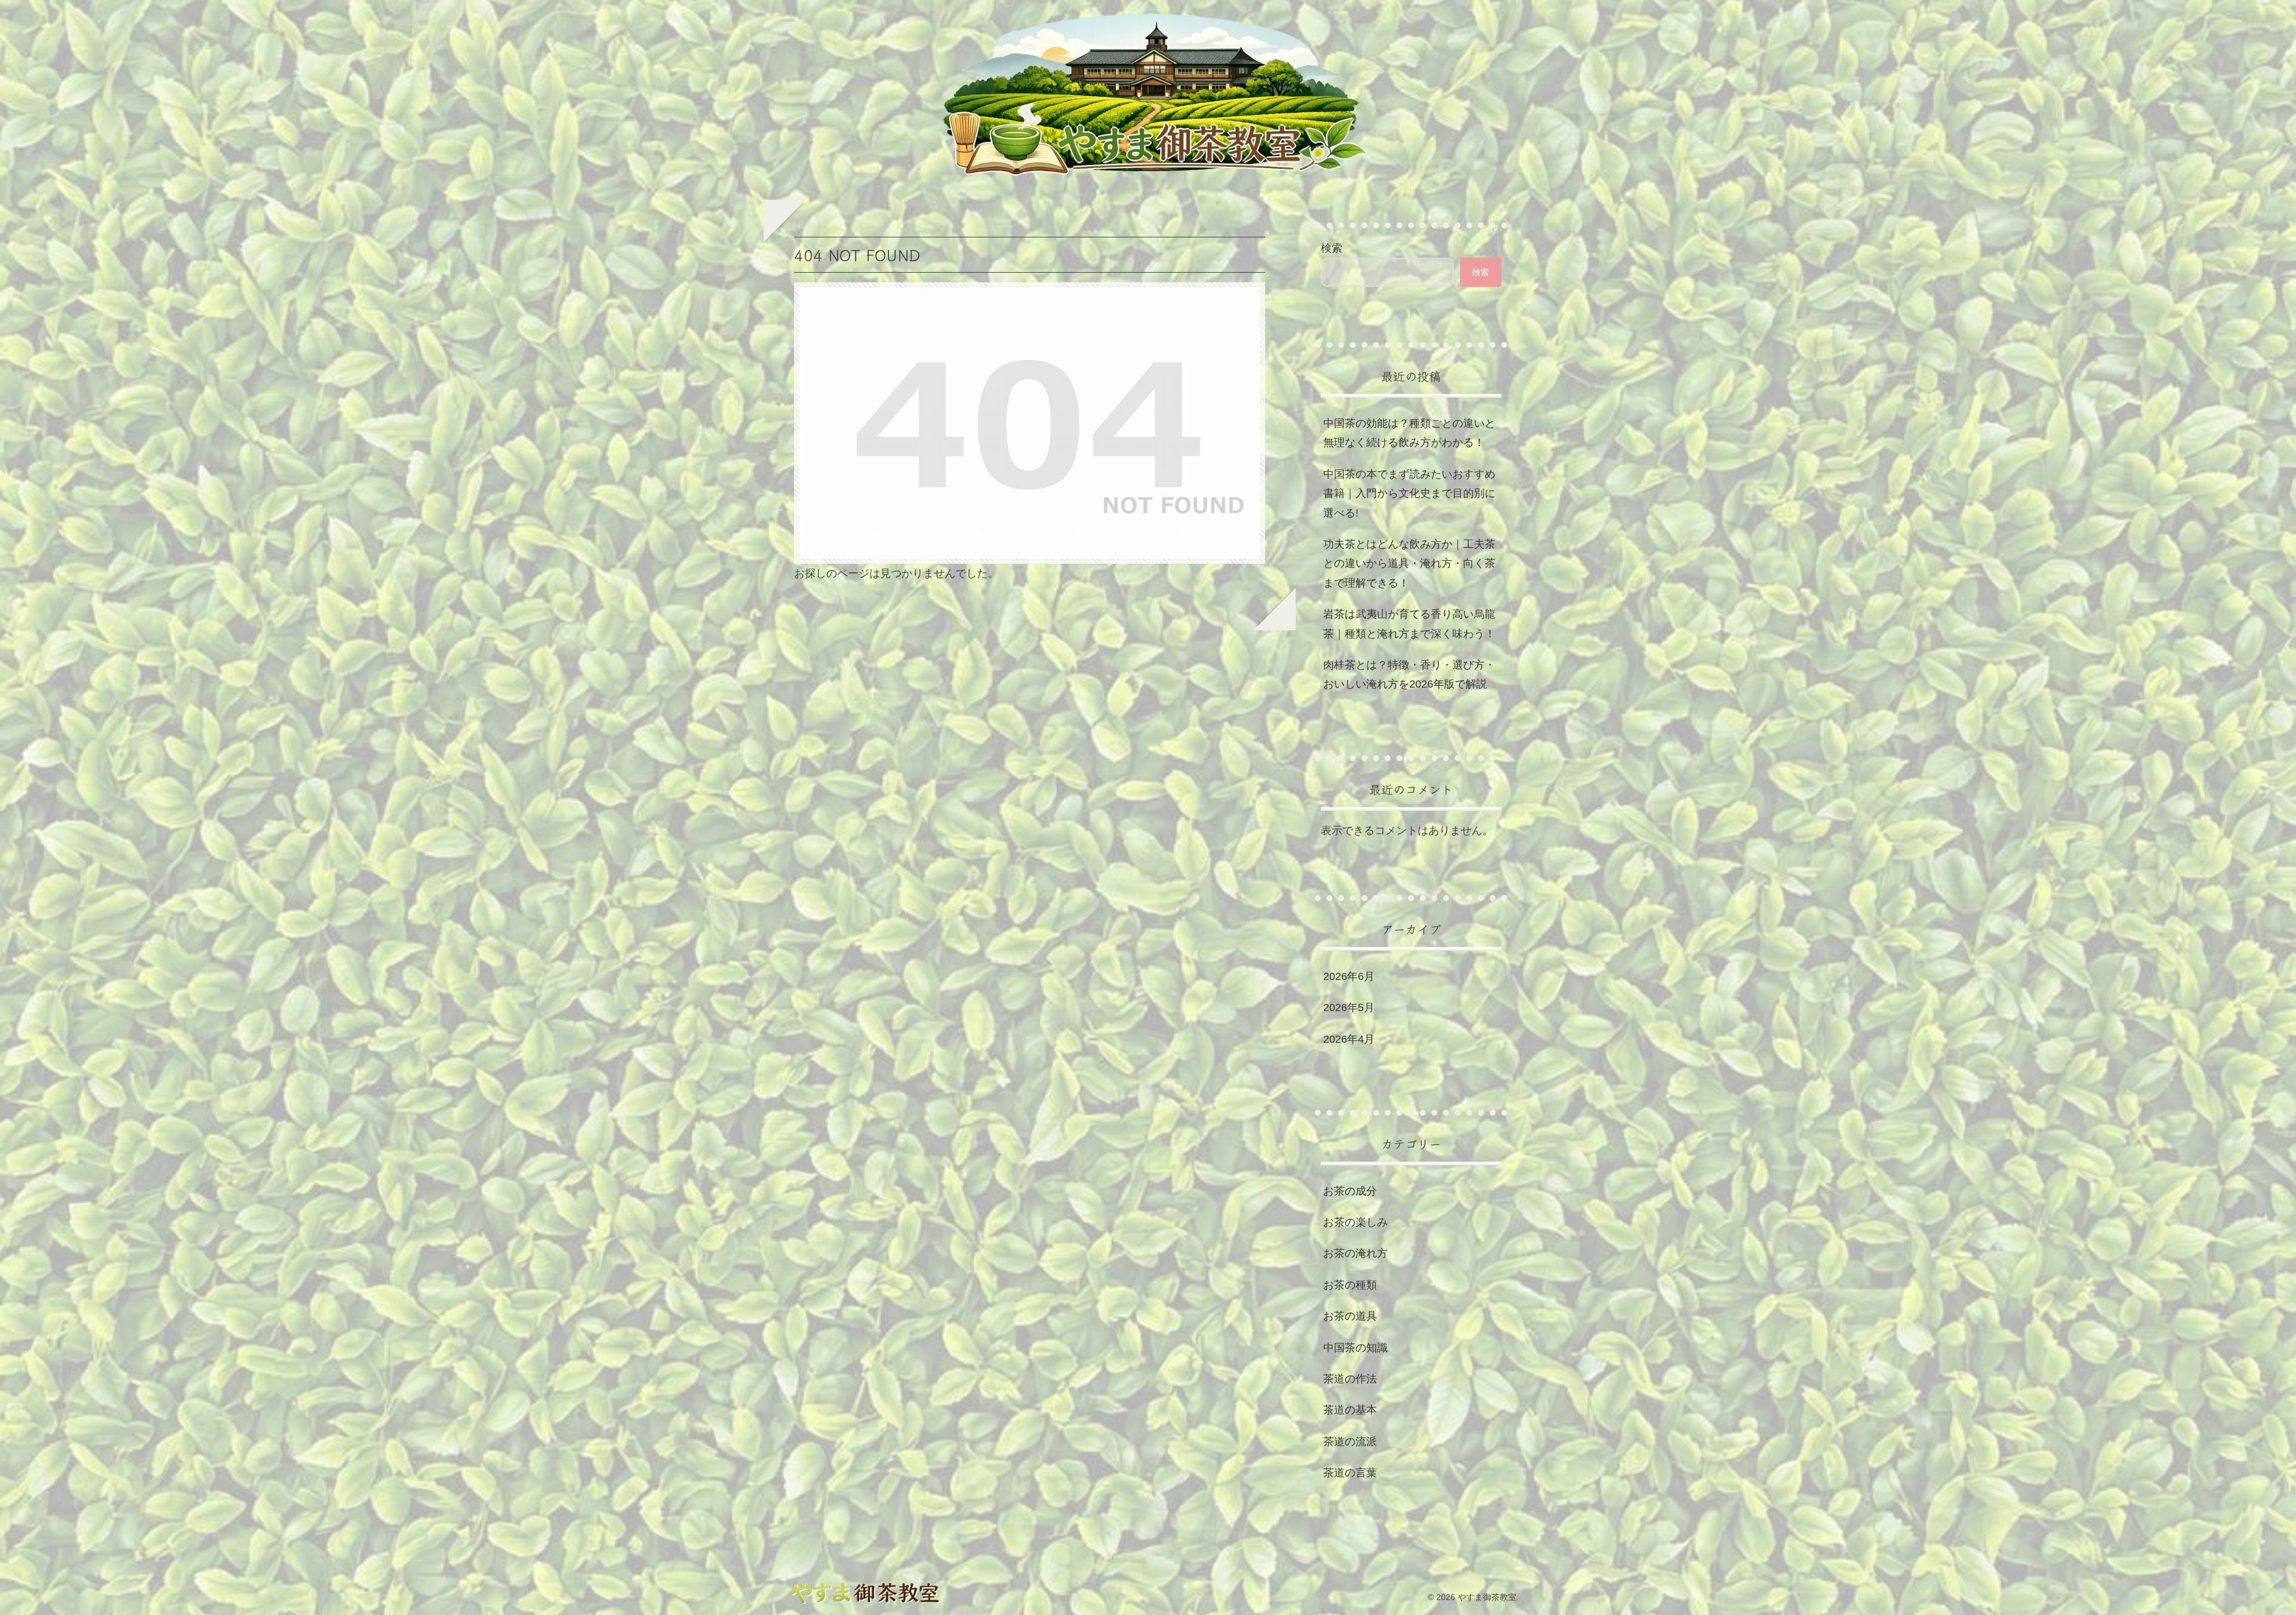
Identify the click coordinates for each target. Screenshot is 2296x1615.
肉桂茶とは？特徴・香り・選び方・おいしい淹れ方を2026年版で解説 (1409, 674)
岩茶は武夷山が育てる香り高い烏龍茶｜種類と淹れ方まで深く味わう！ (1409, 624)
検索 (1332, 248)
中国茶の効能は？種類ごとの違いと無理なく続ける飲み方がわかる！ (1409, 433)
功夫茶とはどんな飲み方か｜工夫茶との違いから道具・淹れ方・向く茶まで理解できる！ (1409, 564)
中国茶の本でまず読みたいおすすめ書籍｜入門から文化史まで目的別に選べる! (1409, 494)
